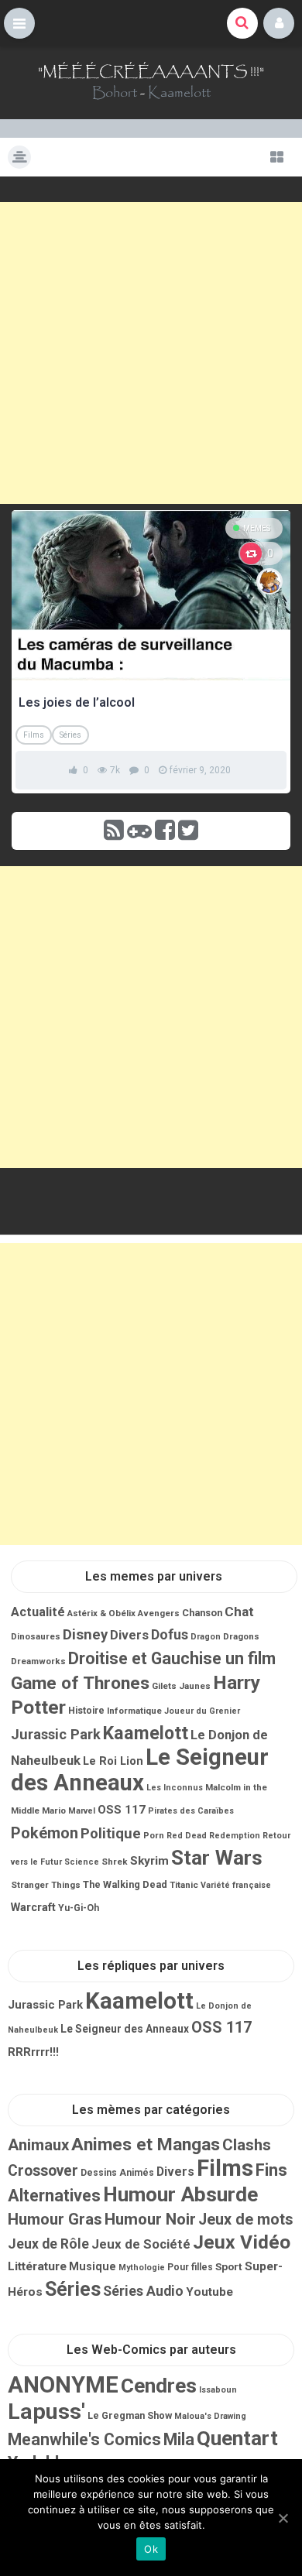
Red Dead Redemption (213, 1836)
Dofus (170, 1634)
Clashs (247, 2145)
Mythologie (142, 2268)
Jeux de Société (141, 2244)
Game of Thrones (80, 1683)
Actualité (38, 1612)
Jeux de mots (246, 2220)
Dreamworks (38, 1661)
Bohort (115, 93)
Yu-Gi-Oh (79, 1908)
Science (82, 1862)
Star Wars (217, 1858)
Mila (179, 2439)
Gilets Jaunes (181, 1686)
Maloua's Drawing (210, 2416)
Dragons (241, 1636)
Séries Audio (143, 2291)
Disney (85, 1635)
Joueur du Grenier (202, 1711)
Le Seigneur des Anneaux (140, 1770)
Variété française (236, 1885)
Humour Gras (55, 2219)
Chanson (202, 1613)
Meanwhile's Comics (84, 2439)
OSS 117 (122, 1810)
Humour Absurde (180, 2194)
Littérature (37, 2266)
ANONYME (63, 2385)
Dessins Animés (117, 2173)
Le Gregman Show (130, 2415)
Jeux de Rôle (48, 2244)
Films (34, 735)
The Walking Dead (125, 1884)
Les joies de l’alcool (77, 702)
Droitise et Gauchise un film (172, 1658)
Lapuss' (46, 2412)
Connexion (279, 23)
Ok (151, 2549)
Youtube (209, 2292)
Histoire (86, 1711)
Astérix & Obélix (101, 1613)
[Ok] (283, 2518)
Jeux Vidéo (242, 2242)
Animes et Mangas (146, 2144)
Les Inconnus (175, 1788)
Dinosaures (36, 1636)
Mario (54, 1810)
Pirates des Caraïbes (191, 1811)
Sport (229, 2266)
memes (257, 528)
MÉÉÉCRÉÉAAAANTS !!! (151, 72)
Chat (239, 1612)
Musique (93, 2266)
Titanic (184, 1885)
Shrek (115, 1862)
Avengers (159, 1613)
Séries (70, 735)
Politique (111, 1834)
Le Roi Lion (113, 1761)
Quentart (237, 2438)
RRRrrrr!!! (33, 2052)
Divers (129, 1635)
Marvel (82, 1811)
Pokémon (45, 1833)
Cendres (159, 2386)
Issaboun (218, 2390)
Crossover (43, 2171)
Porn (154, 1835)
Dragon (206, 1637)
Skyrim (149, 1861)
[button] (19, 23)
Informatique (134, 1711)
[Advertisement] (151, 353)
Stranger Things (46, 1885)
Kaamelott (179, 93)
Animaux (38, 2145)
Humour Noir (150, 2219)
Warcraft (33, 1907)
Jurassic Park (56, 1734)
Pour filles (190, 2267)
